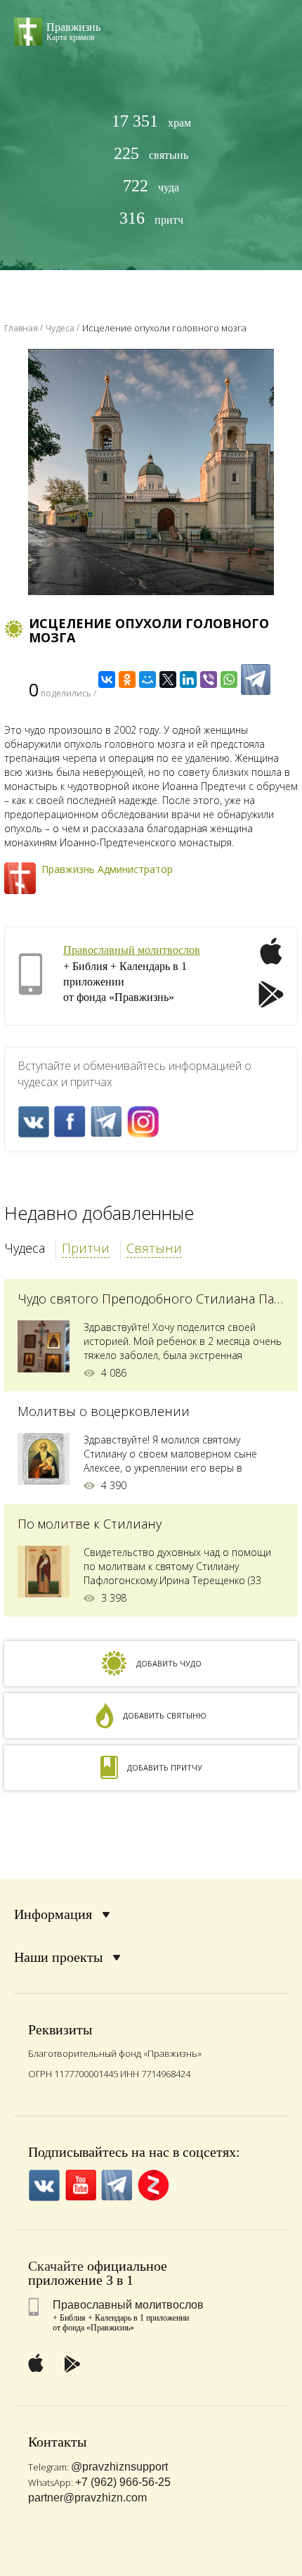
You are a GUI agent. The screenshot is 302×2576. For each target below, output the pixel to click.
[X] (168, 680)
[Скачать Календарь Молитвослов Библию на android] (271, 996)
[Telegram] (256, 680)
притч (151, 218)
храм (151, 121)
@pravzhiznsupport (119, 2467)
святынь (151, 154)
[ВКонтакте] (107, 680)
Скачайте (56, 2266)
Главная (21, 328)
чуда (151, 186)
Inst (143, 1122)
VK (33, 1122)
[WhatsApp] (229, 680)
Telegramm (106, 1122)
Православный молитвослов (132, 950)
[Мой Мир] (147, 680)
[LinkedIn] (188, 680)
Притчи (86, 1248)
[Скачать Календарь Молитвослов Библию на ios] (271, 959)
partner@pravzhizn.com (87, 2498)
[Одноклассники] (127, 680)
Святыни (154, 1248)
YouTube (80, 2185)
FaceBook (70, 1122)
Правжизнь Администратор (107, 869)
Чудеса (25, 1248)
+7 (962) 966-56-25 (123, 2482)
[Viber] (209, 680)
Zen (153, 2185)
